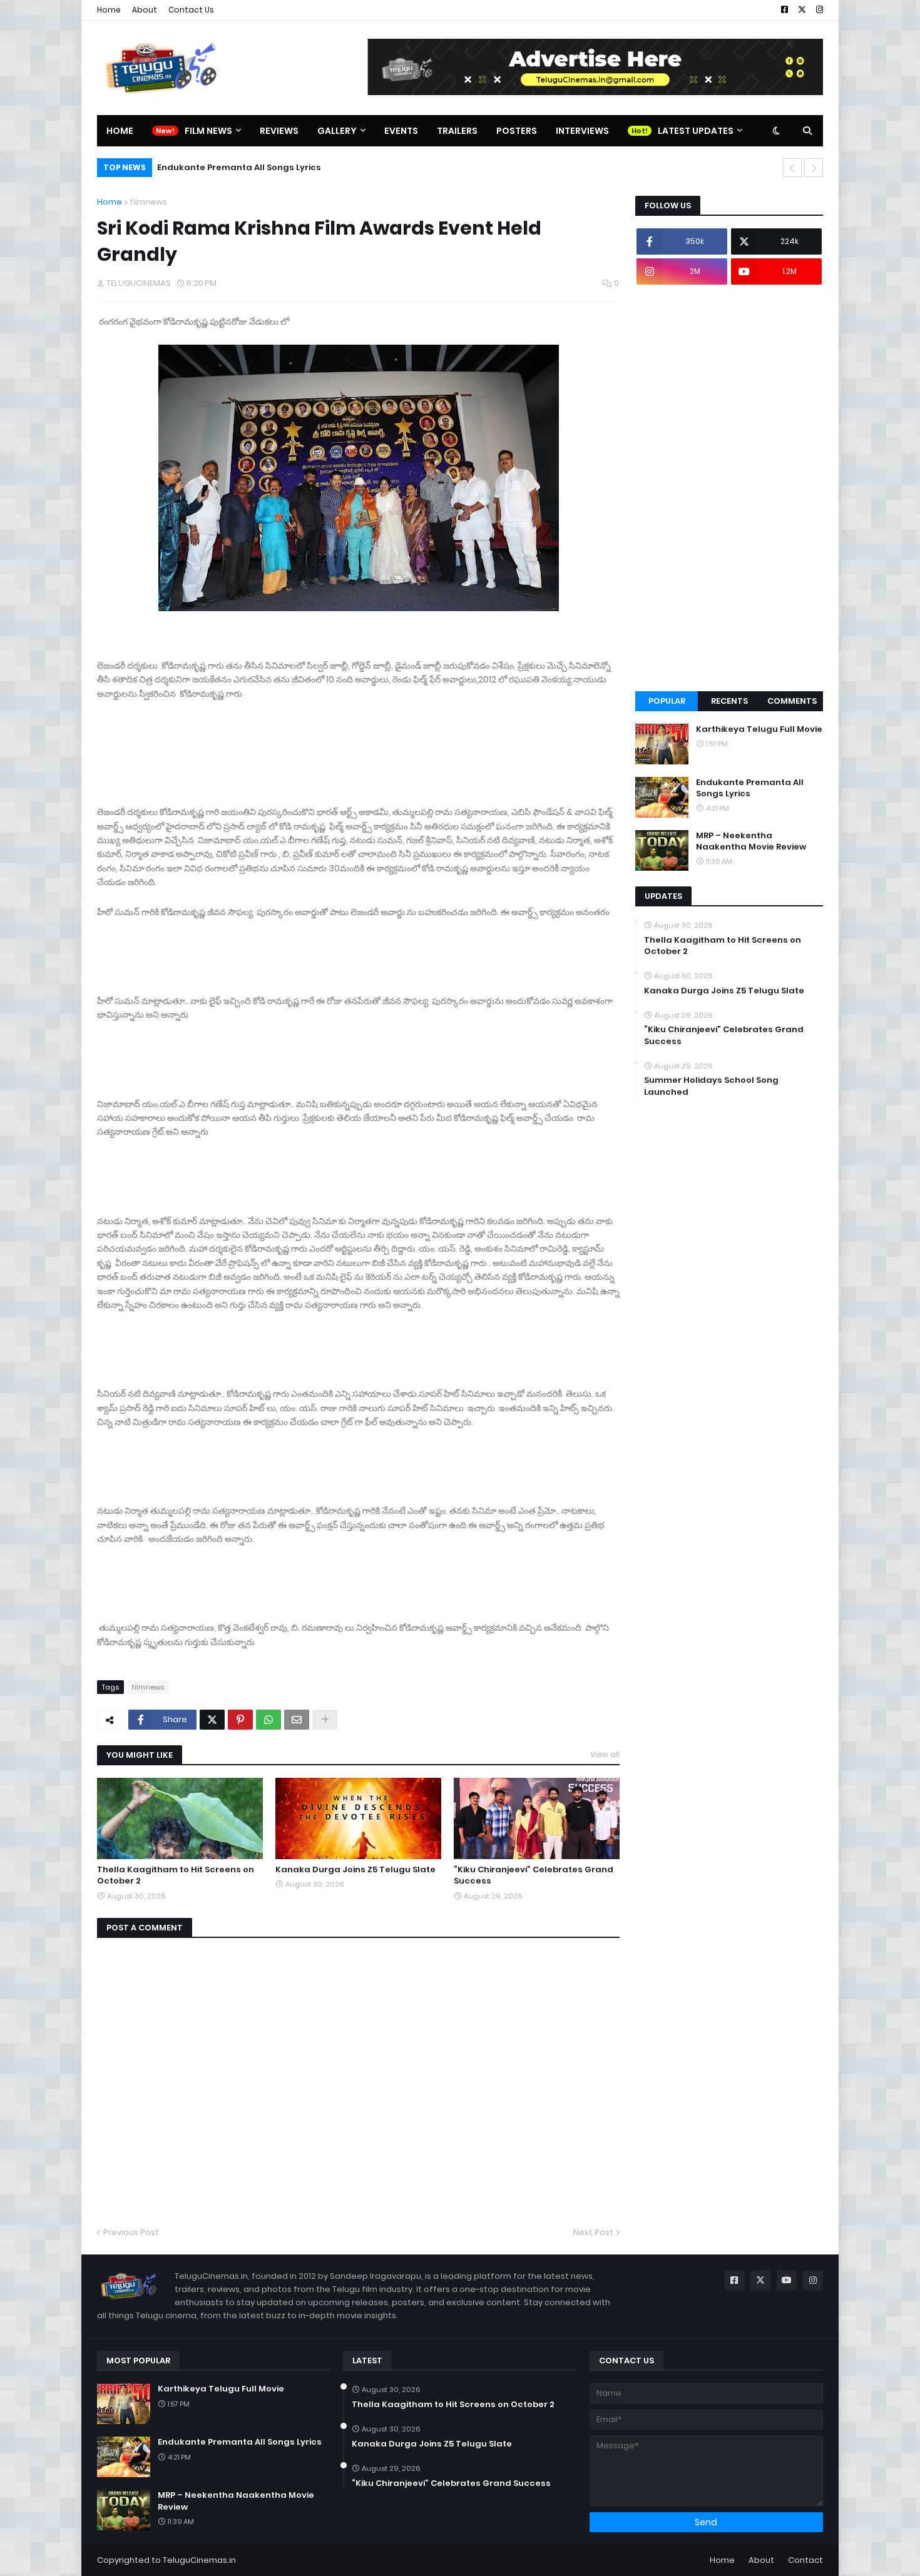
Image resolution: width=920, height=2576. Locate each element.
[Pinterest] (240, 1720)
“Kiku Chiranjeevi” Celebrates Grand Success (534, 1875)
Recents (729, 701)
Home (109, 10)
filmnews (148, 202)
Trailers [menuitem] (457, 131)
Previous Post (131, 2232)
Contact (805, 2560)
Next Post (593, 2232)
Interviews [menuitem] (582, 131)
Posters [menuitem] (517, 131)
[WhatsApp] (268, 1720)
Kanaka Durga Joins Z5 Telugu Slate (355, 1870)
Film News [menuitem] (208, 131)
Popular (667, 701)
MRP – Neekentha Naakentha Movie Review (269, 167)
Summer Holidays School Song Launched (711, 1086)
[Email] (297, 1720)
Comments (792, 701)
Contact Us (191, 10)
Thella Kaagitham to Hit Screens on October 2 (176, 1875)
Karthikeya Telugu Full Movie (759, 729)
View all (605, 1754)
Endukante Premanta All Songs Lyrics (750, 788)
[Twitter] (212, 1720)
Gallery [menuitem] (337, 131)
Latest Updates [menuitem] (696, 131)
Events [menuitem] (401, 131)
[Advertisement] (729, 488)
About (145, 10)
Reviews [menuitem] (279, 131)
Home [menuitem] (120, 131)
